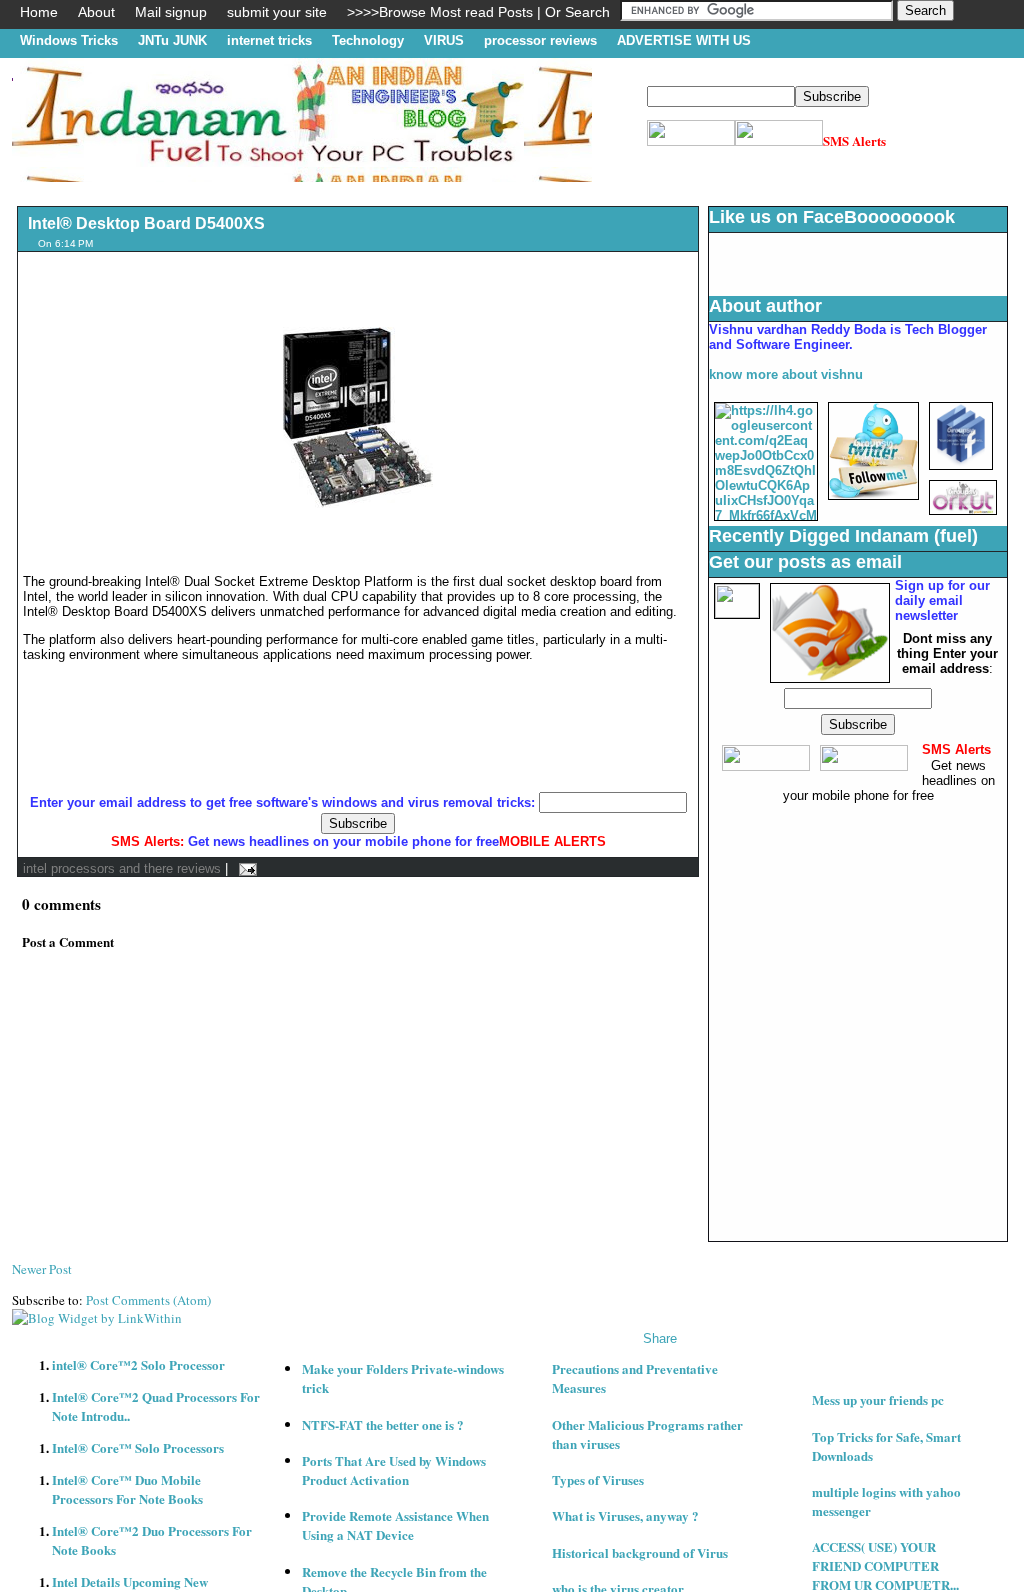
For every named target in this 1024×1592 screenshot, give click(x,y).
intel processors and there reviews (122, 868)
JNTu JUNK (172, 40)
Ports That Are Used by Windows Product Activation (394, 1470)
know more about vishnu (786, 374)
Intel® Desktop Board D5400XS (146, 223)
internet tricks (269, 40)
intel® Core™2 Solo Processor (138, 1364)
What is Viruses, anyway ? (625, 1515)
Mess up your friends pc (878, 1399)
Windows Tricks (69, 40)
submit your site (277, 12)
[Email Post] (244, 868)
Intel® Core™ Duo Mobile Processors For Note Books (127, 1489)
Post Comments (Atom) (148, 1300)
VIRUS (444, 40)
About (96, 12)
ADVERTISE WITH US (684, 40)
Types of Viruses (598, 1479)
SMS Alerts (854, 140)
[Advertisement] (376, 189)
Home (39, 12)
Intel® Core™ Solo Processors (138, 1447)
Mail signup (171, 12)
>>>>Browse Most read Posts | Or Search (478, 12)
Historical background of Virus (640, 1552)
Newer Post (42, 1269)
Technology (368, 40)
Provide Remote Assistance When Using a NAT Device (395, 1525)
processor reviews (540, 40)
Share (660, 1338)
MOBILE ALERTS (552, 841)
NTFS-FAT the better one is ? (383, 1424)
